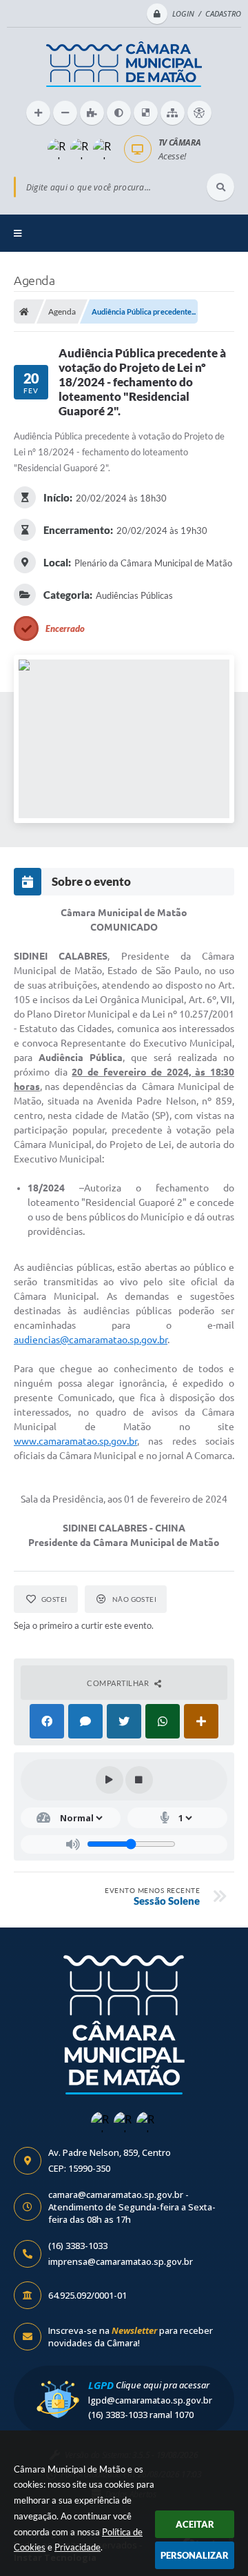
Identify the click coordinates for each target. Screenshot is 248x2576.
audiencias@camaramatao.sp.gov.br (91, 1340)
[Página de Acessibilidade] (199, 113)
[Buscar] (220, 187)
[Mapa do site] (173, 113)
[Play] (110, 1780)
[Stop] (139, 1780)
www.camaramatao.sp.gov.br (75, 1441)
